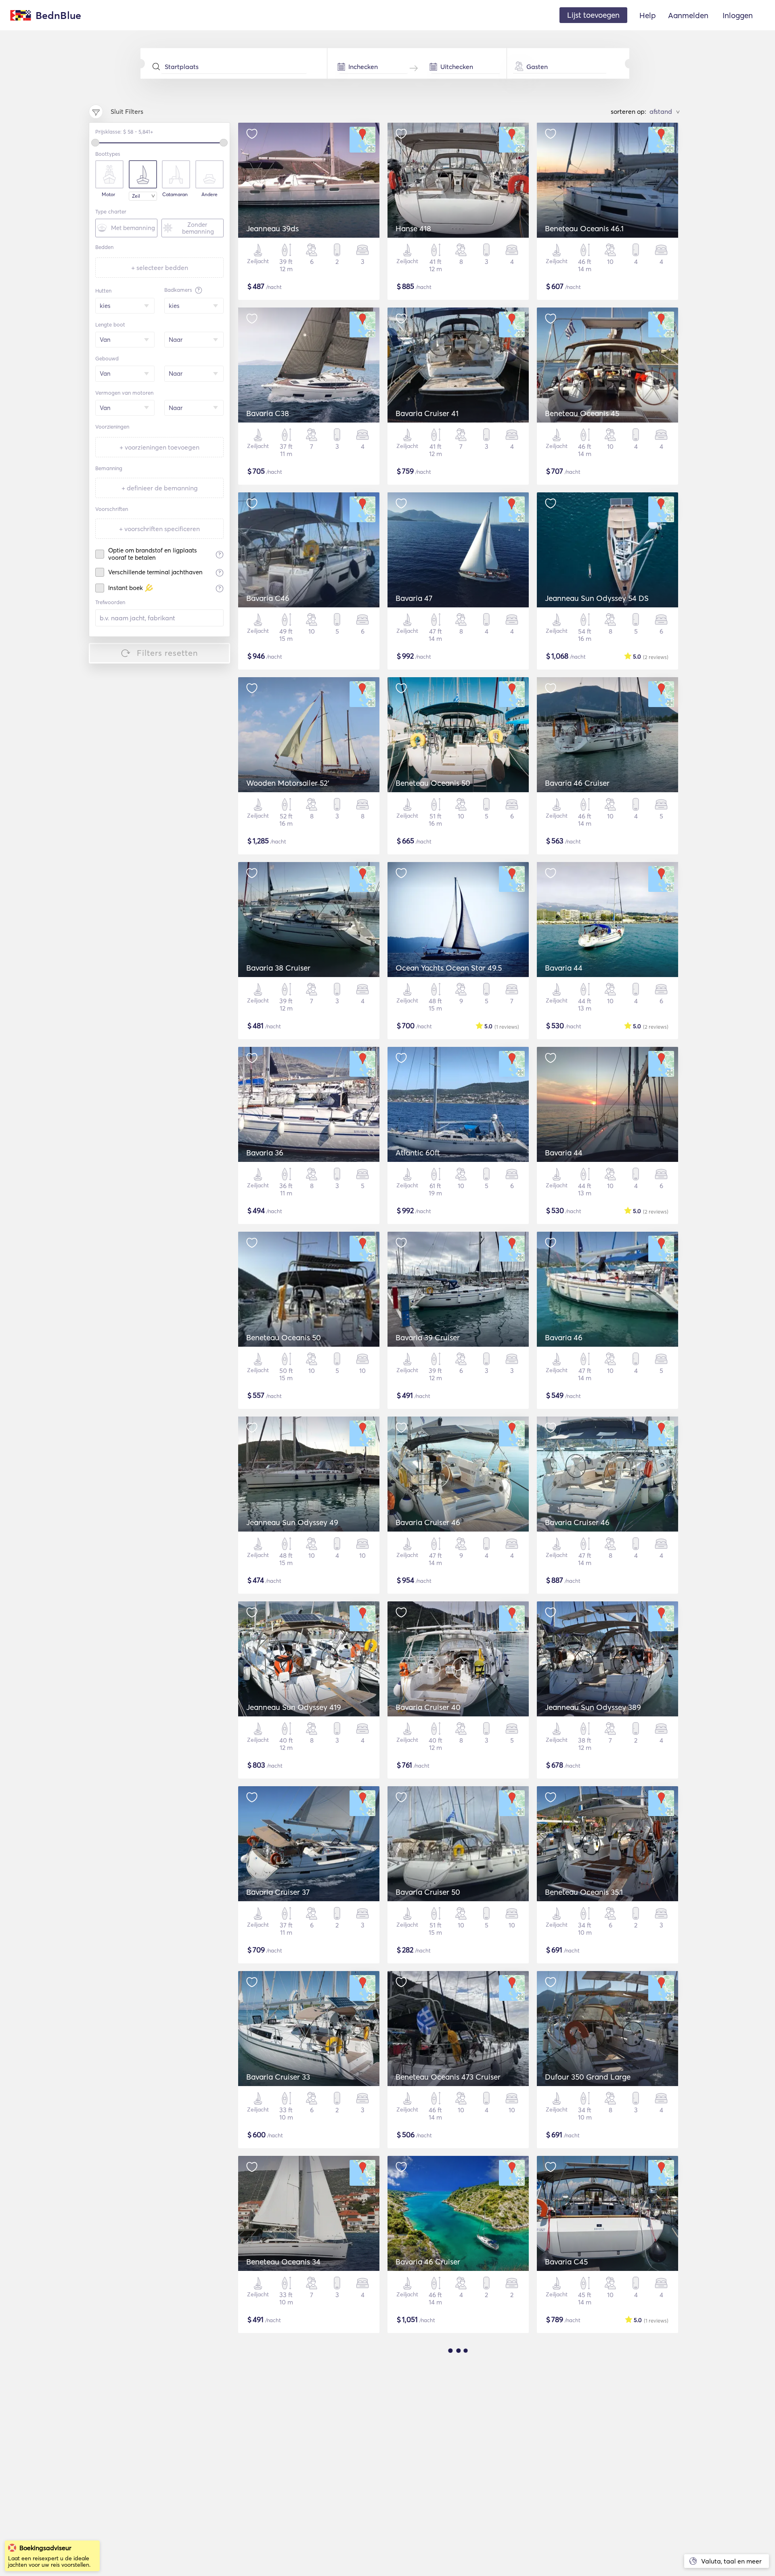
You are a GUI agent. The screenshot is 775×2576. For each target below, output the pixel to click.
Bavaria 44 (564, 968)
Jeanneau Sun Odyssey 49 (292, 1522)
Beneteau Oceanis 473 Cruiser (448, 2077)
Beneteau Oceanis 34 (283, 2262)
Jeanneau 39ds (272, 228)
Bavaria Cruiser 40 (428, 1707)
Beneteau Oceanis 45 (582, 413)
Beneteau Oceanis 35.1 (584, 1892)
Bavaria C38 (268, 413)
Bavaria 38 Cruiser (278, 968)
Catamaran (175, 195)
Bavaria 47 (414, 598)
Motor (108, 195)
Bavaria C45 (566, 2262)
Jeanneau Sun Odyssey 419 (294, 1707)
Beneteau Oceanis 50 (433, 783)
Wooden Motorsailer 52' (288, 783)
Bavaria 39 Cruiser (428, 1337)
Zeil (136, 196)
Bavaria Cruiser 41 (427, 413)
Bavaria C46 (268, 598)
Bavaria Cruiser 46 (428, 1522)
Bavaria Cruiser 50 (428, 1892)
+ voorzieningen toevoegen (159, 447)
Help (648, 15)
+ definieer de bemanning (160, 488)
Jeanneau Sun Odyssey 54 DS (597, 598)
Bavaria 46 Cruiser (577, 783)
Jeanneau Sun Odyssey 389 (593, 1707)
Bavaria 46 (564, 1337)
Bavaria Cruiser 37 (278, 1892)
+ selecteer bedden (160, 268)
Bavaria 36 (265, 1153)
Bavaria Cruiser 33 (278, 2077)
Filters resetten (168, 653)
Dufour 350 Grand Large (588, 2077)
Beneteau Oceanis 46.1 (584, 228)
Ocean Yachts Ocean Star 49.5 (449, 968)
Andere (209, 195)
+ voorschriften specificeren (159, 529)
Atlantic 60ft (418, 1153)
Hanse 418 (413, 228)
